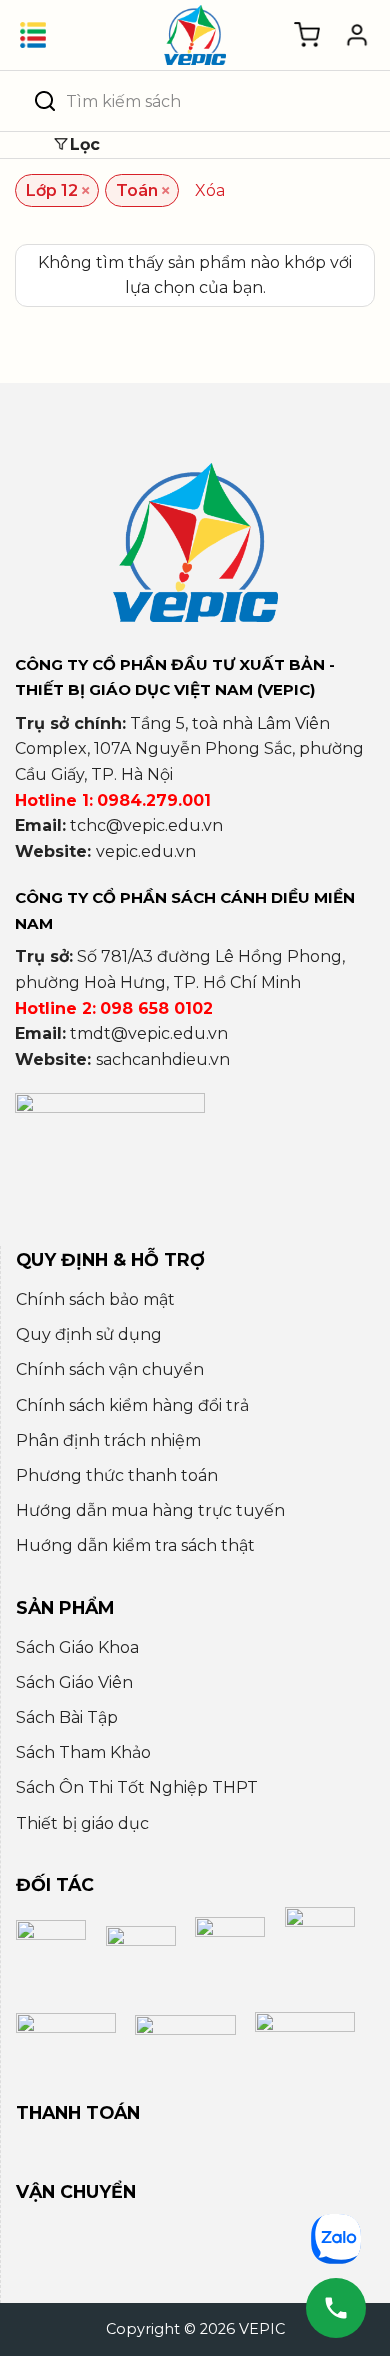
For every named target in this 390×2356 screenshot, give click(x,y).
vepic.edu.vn (146, 851)
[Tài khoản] (357, 35)
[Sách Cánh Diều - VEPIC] (195, 35)
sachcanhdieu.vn (163, 1059)
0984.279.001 (154, 800)
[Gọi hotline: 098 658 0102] (336, 2308)
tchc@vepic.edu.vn (146, 825)
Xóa (210, 190)
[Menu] (33, 35)
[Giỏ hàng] (307, 35)
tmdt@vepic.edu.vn (149, 1033)
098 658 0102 (156, 1008)
